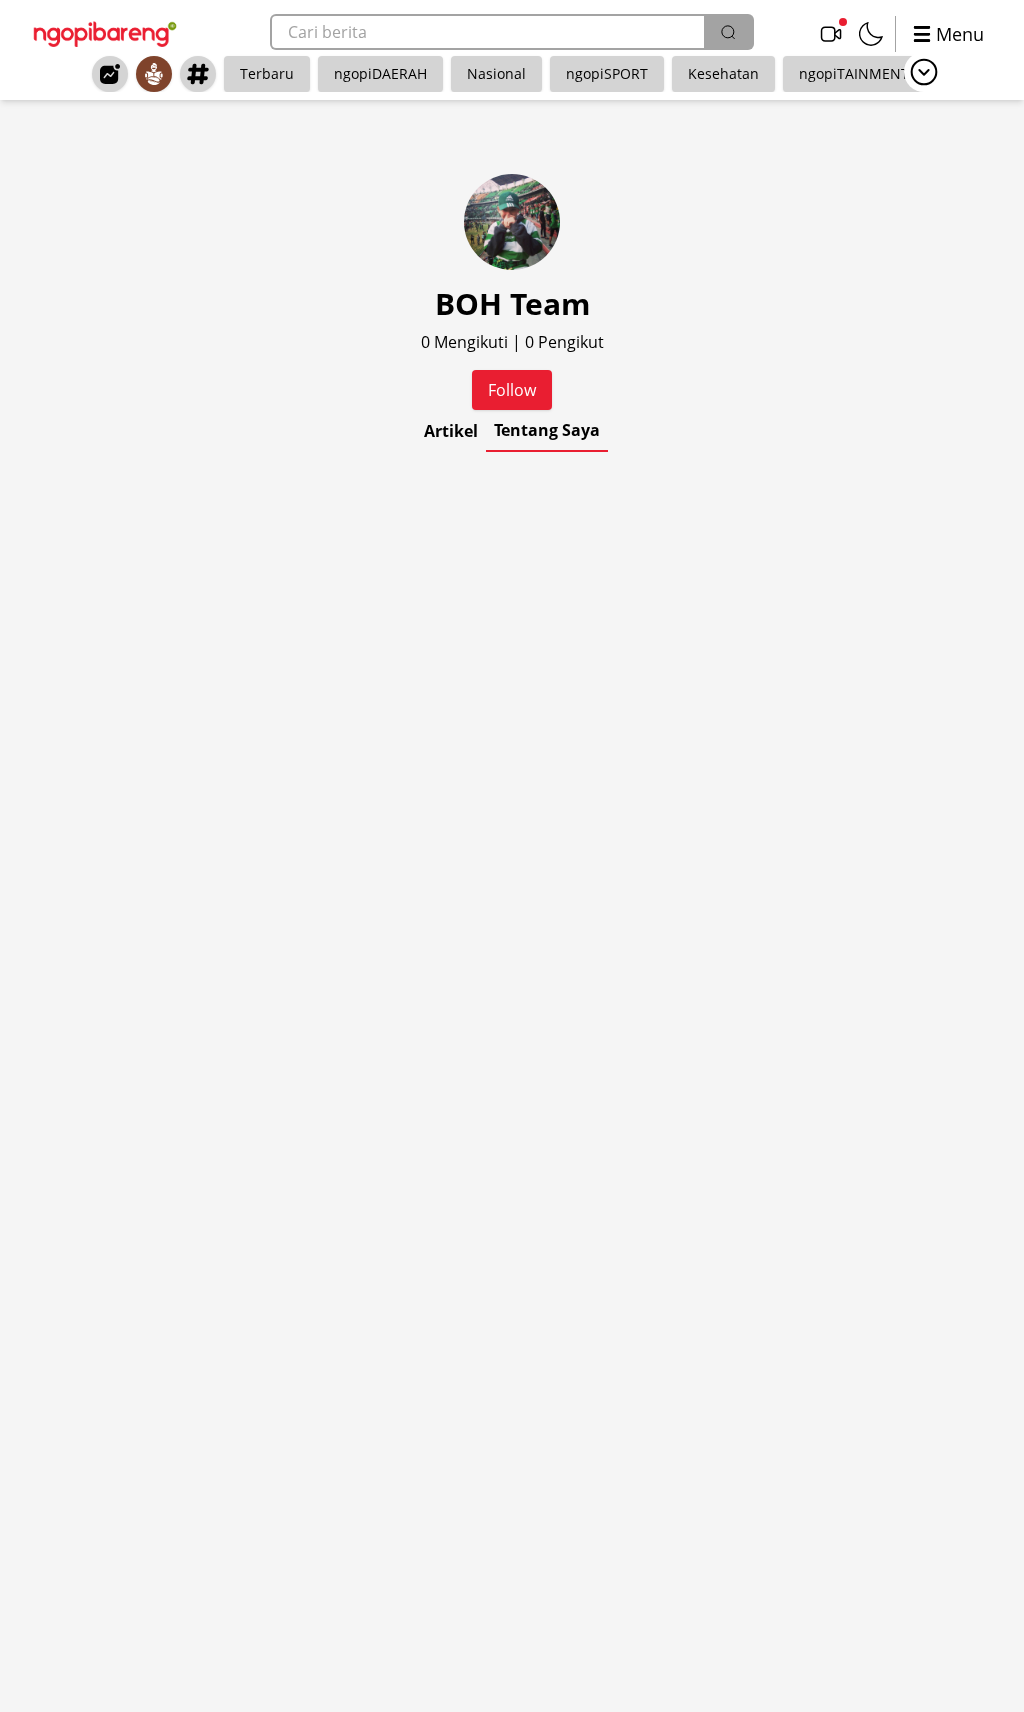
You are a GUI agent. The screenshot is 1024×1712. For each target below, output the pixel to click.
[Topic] (198, 74)
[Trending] (110, 74)
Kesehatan (723, 73)
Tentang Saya (547, 430)
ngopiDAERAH (380, 73)
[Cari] (728, 32)
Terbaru (267, 73)
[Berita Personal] (154, 74)
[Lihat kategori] (924, 72)
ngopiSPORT (607, 73)
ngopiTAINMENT (854, 73)
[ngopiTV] (831, 34)
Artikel (451, 431)
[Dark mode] (871, 34)
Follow (512, 390)
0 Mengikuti (466, 342)
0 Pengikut (564, 342)
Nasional (496, 73)
